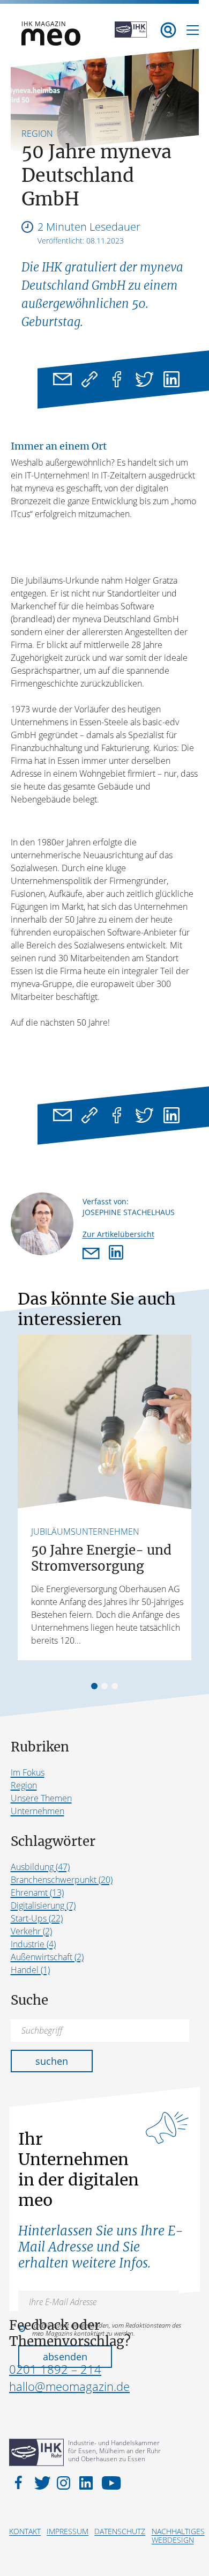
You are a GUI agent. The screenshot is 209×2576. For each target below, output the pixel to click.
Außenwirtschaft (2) (47, 1957)
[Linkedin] (172, 379)
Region (24, 1785)
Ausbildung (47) (40, 1867)
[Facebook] (117, 379)
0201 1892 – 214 (55, 2369)
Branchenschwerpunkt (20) (62, 1880)
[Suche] (168, 30)
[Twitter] (144, 379)
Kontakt (25, 2531)
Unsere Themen (41, 1798)
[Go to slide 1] (94, 1686)
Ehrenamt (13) (37, 1893)
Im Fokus (28, 1772)
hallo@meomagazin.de (69, 2386)
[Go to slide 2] (104, 1686)
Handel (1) (30, 1970)
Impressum (68, 2531)
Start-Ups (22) (37, 1918)
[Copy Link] (90, 379)
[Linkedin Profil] (116, 1254)
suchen (52, 2061)
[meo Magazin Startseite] (51, 42)
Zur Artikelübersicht (118, 1234)
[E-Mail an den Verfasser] (93, 1254)
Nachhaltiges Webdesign (178, 2535)
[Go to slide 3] (115, 1686)
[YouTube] (109, 2482)
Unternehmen (38, 1811)
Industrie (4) (33, 1944)
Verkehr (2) (31, 1931)
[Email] (62, 379)
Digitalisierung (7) (43, 1905)
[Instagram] (65, 2482)
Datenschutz (120, 2531)
